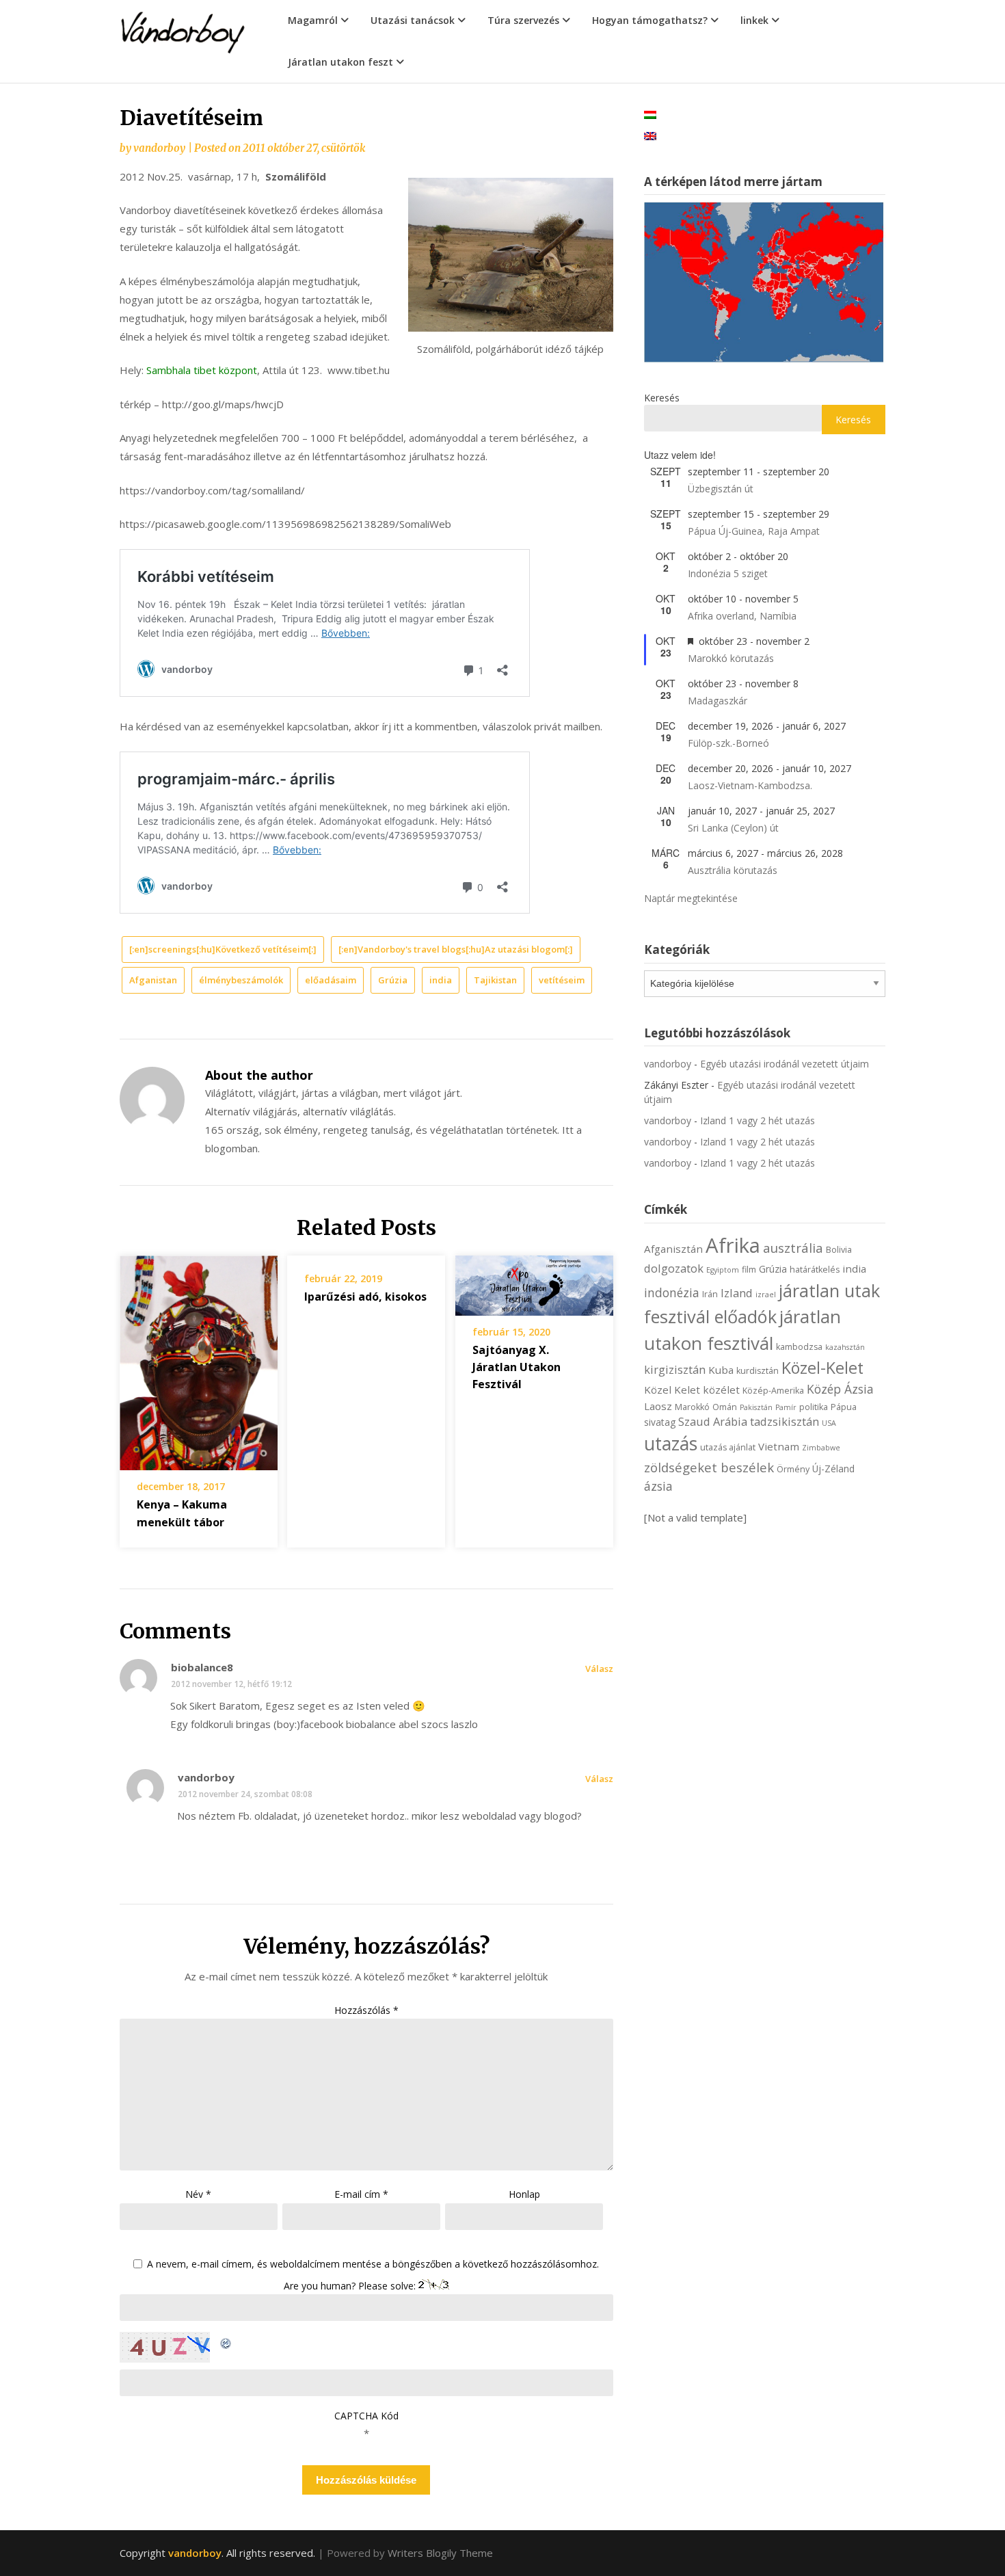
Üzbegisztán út (721, 489)
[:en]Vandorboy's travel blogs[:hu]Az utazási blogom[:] (456, 949)
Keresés (662, 398)
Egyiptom (723, 1270)
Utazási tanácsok (413, 20)
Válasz (599, 1669)
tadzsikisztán (785, 1421)
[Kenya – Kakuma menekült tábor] (199, 1358)
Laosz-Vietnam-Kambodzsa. (750, 785)
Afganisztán (673, 1249)
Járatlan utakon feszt (340, 62)
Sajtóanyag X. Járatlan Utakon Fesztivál (517, 1367)
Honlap (524, 2194)
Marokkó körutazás (731, 658)
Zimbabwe (821, 1448)
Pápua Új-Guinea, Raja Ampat (754, 531)
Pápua (844, 1407)
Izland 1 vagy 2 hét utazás (758, 1120)
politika (814, 1407)
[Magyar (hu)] (650, 114)
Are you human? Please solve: (351, 2286)
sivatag (660, 1422)
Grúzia (393, 980)
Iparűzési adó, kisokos (365, 1297)
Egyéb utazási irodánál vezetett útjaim (785, 1064)
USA (829, 1423)
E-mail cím (361, 2194)
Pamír (786, 1407)
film (749, 1270)
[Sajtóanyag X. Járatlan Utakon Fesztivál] (534, 1281)
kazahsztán (845, 1347)
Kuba (721, 1370)
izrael (766, 1294)
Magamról (313, 20)
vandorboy (159, 148)
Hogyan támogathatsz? (650, 20)
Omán (725, 1407)
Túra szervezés (523, 20)
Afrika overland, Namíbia (742, 616)
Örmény (793, 1469)
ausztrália (793, 1248)
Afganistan (153, 980)
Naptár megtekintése (691, 898)
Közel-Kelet (822, 1368)
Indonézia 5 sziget (728, 573)
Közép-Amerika (773, 1391)
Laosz (658, 1406)
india (441, 980)
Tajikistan (495, 980)
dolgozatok (674, 1268)
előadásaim (331, 980)
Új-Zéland (833, 1469)
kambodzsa (799, 1347)
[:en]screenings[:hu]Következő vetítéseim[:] (223, 949)
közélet (721, 1390)
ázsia (658, 1486)
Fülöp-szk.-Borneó (728, 743)
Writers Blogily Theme (440, 2553)
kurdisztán (758, 1371)
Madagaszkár (718, 701)
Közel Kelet (672, 1390)
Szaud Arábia (713, 1421)
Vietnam (779, 1446)
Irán (710, 1294)
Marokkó (692, 1407)
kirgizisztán (675, 1369)
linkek (754, 20)
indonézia (672, 1292)
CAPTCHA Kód (366, 2416)
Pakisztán (756, 1407)
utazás (671, 1444)
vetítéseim (562, 980)
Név (198, 2194)
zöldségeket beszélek (709, 1467)
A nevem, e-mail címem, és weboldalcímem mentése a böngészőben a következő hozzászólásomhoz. (373, 2265)
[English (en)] (650, 135)
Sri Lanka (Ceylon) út (733, 828)
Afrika (733, 1245)
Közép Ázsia (840, 1389)
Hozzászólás (366, 2010)
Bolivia (839, 1250)
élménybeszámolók (241, 980)
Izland (737, 1293)
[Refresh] (226, 2341)
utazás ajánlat (728, 1447)
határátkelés (815, 1270)
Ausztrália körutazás (733, 870)
